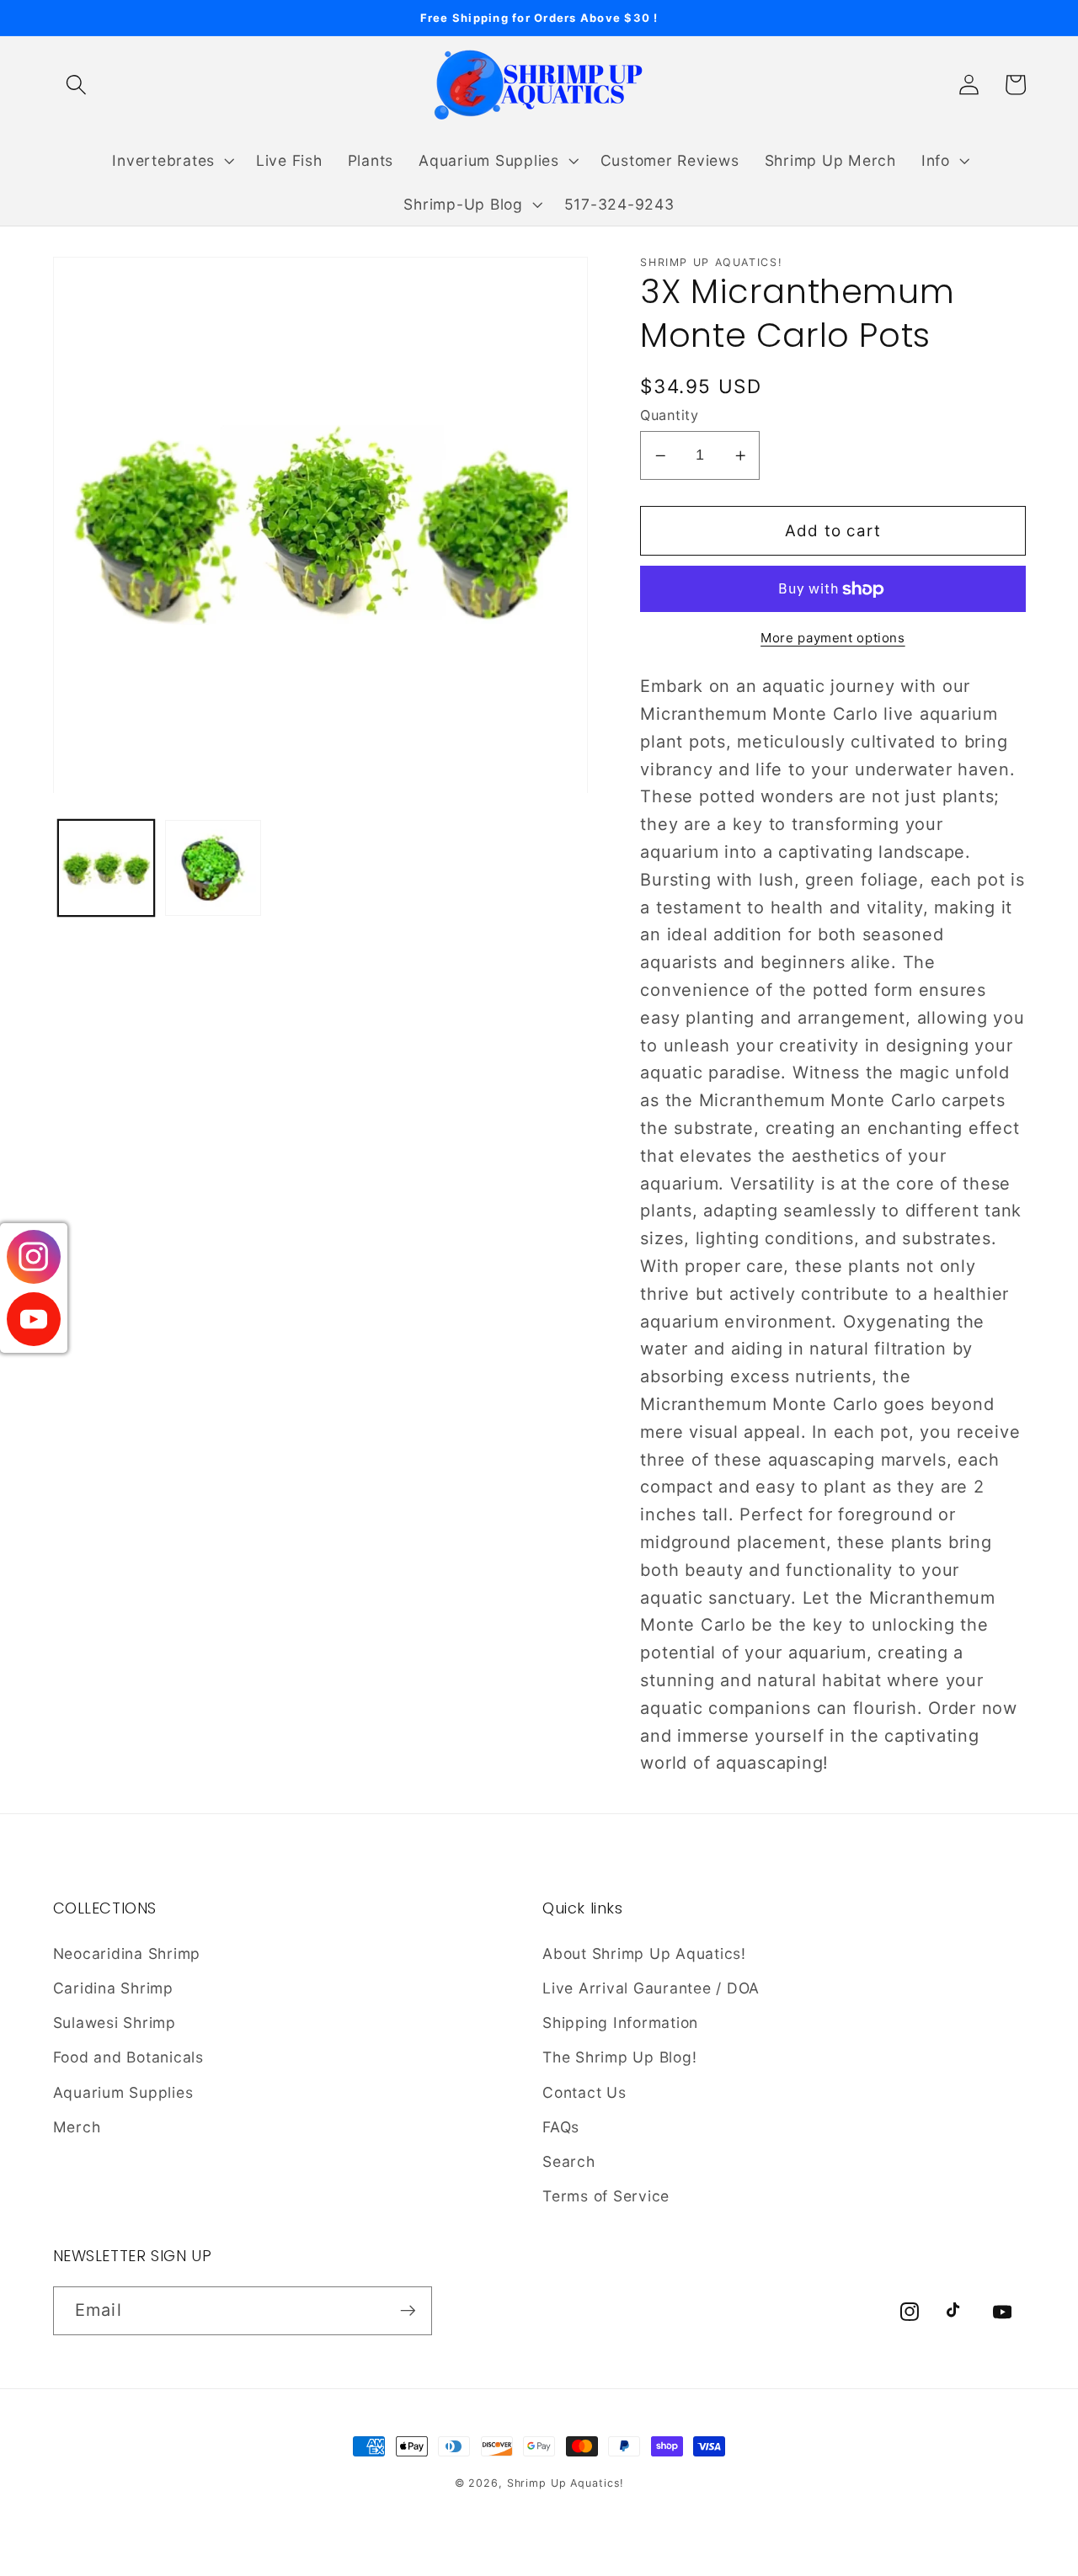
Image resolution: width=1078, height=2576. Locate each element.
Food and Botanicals (128, 2057)
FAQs (561, 2127)
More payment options (833, 638)
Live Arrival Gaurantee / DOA (651, 1988)
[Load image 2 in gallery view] (213, 868)
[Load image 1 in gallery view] (107, 868)
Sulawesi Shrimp (115, 2022)
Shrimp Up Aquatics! (566, 2483)
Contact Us (584, 2092)
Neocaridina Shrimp (127, 1953)
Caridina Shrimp (113, 1988)
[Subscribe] (408, 2311)
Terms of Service (606, 2196)
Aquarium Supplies (123, 2092)
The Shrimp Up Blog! (619, 2057)
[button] (76, 85)
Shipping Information (620, 2022)
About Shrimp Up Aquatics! (644, 1953)
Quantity (669, 415)
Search (569, 2161)
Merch (77, 2127)
